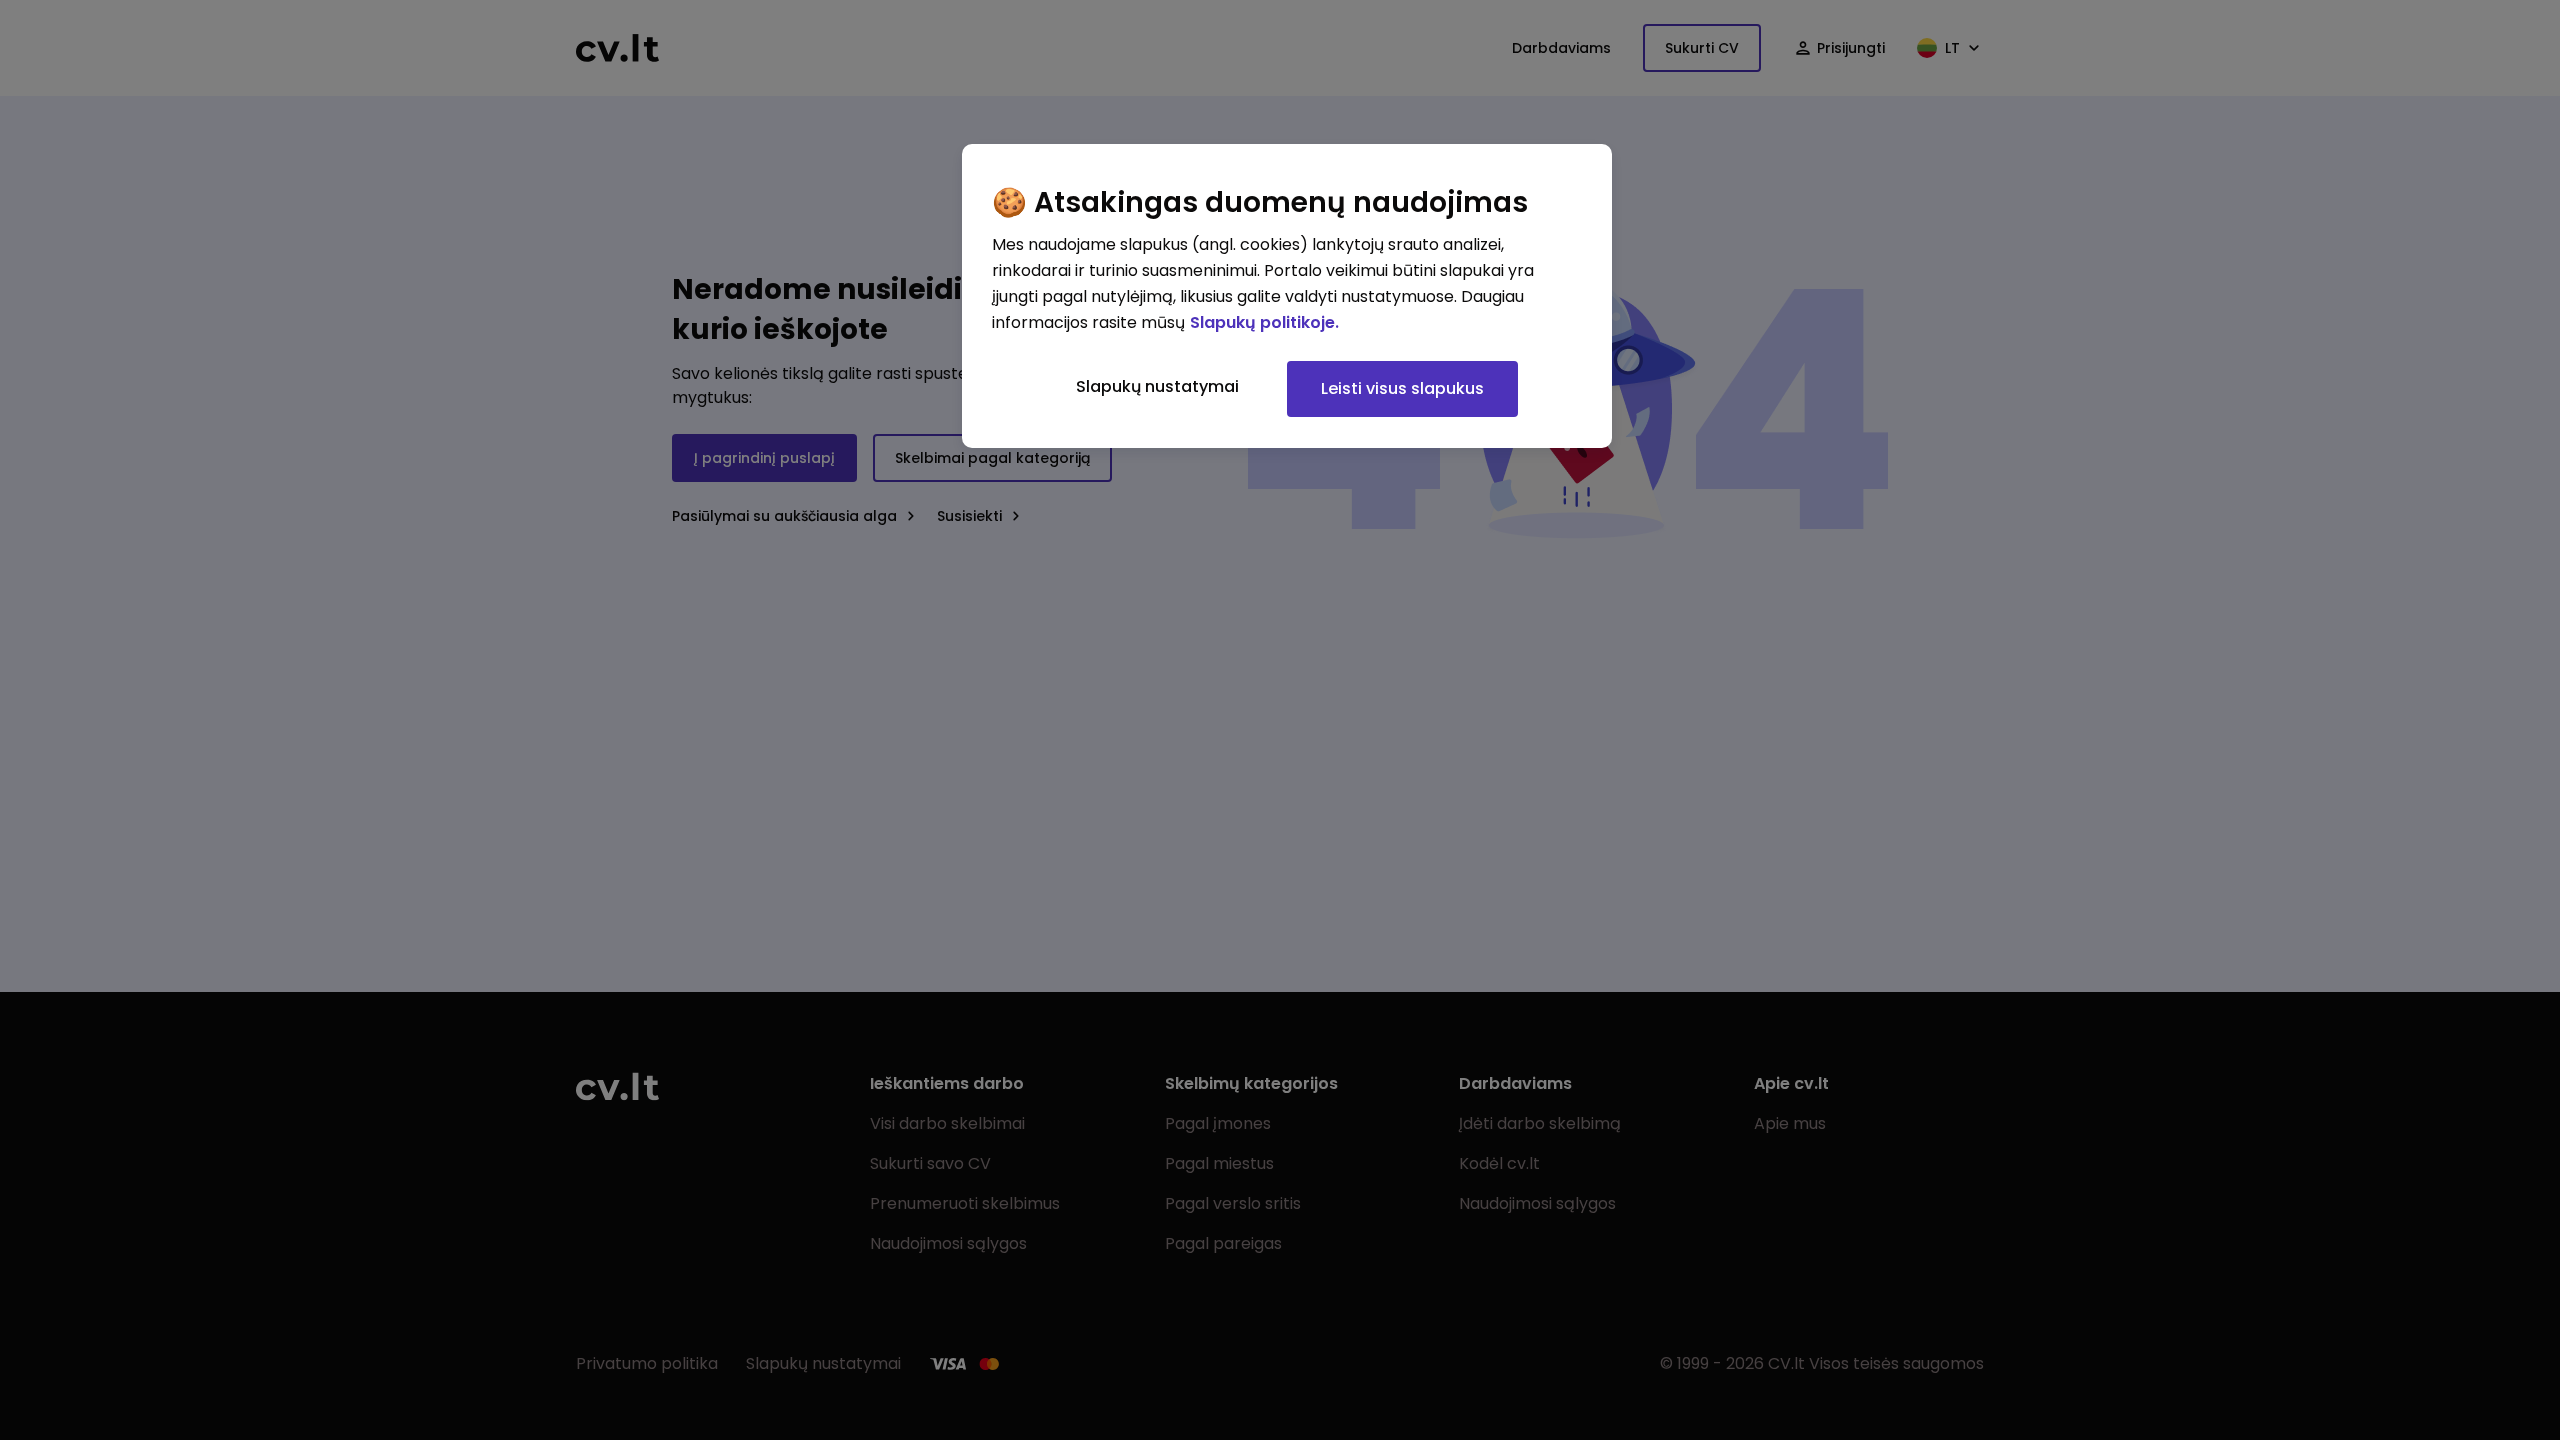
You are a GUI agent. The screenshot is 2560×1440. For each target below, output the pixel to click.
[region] (1287, 296)
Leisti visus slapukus (1402, 388)
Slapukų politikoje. (1264, 322)
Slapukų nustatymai (1157, 386)
